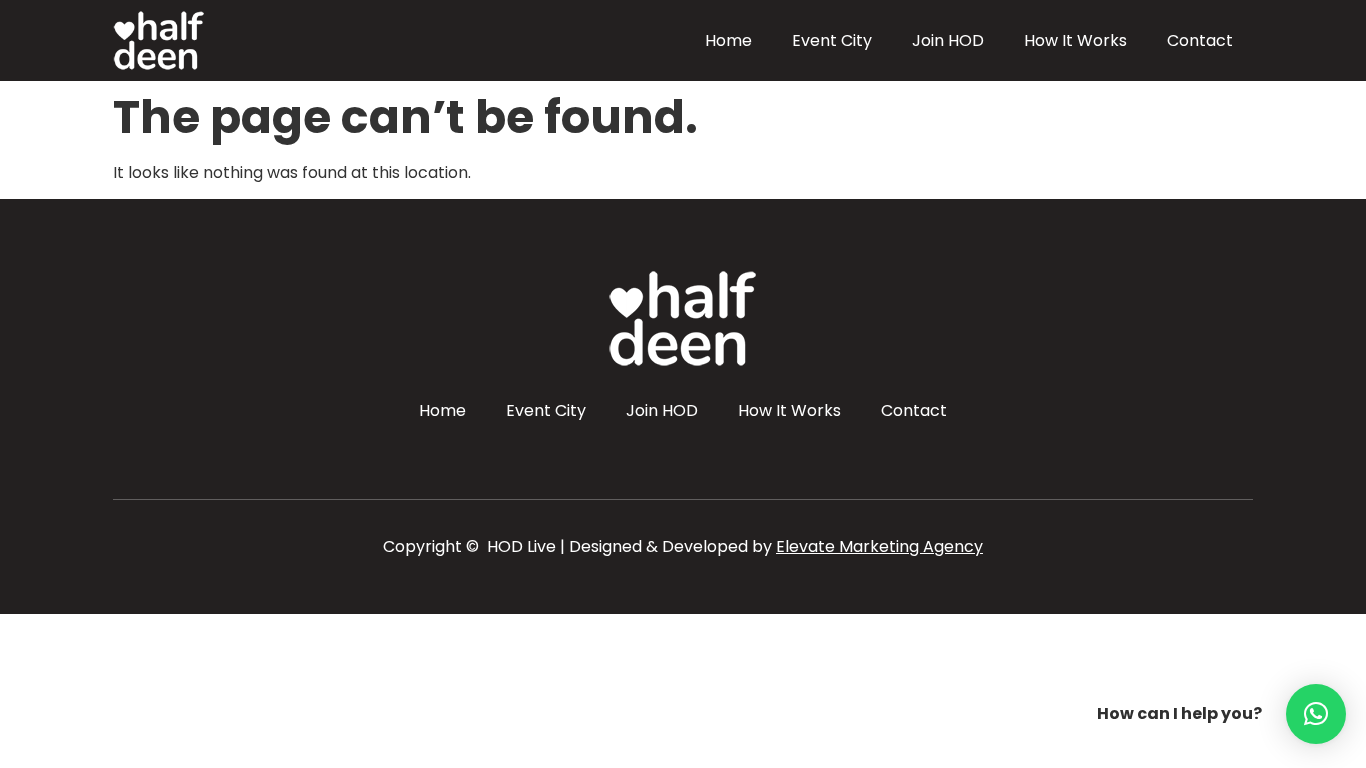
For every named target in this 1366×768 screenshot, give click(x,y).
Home (728, 40)
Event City (832, 40)
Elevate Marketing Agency (879, 546)
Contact (1200, 40)
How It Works (1075, 40)
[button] (1316, 714)
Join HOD (948, 40)
